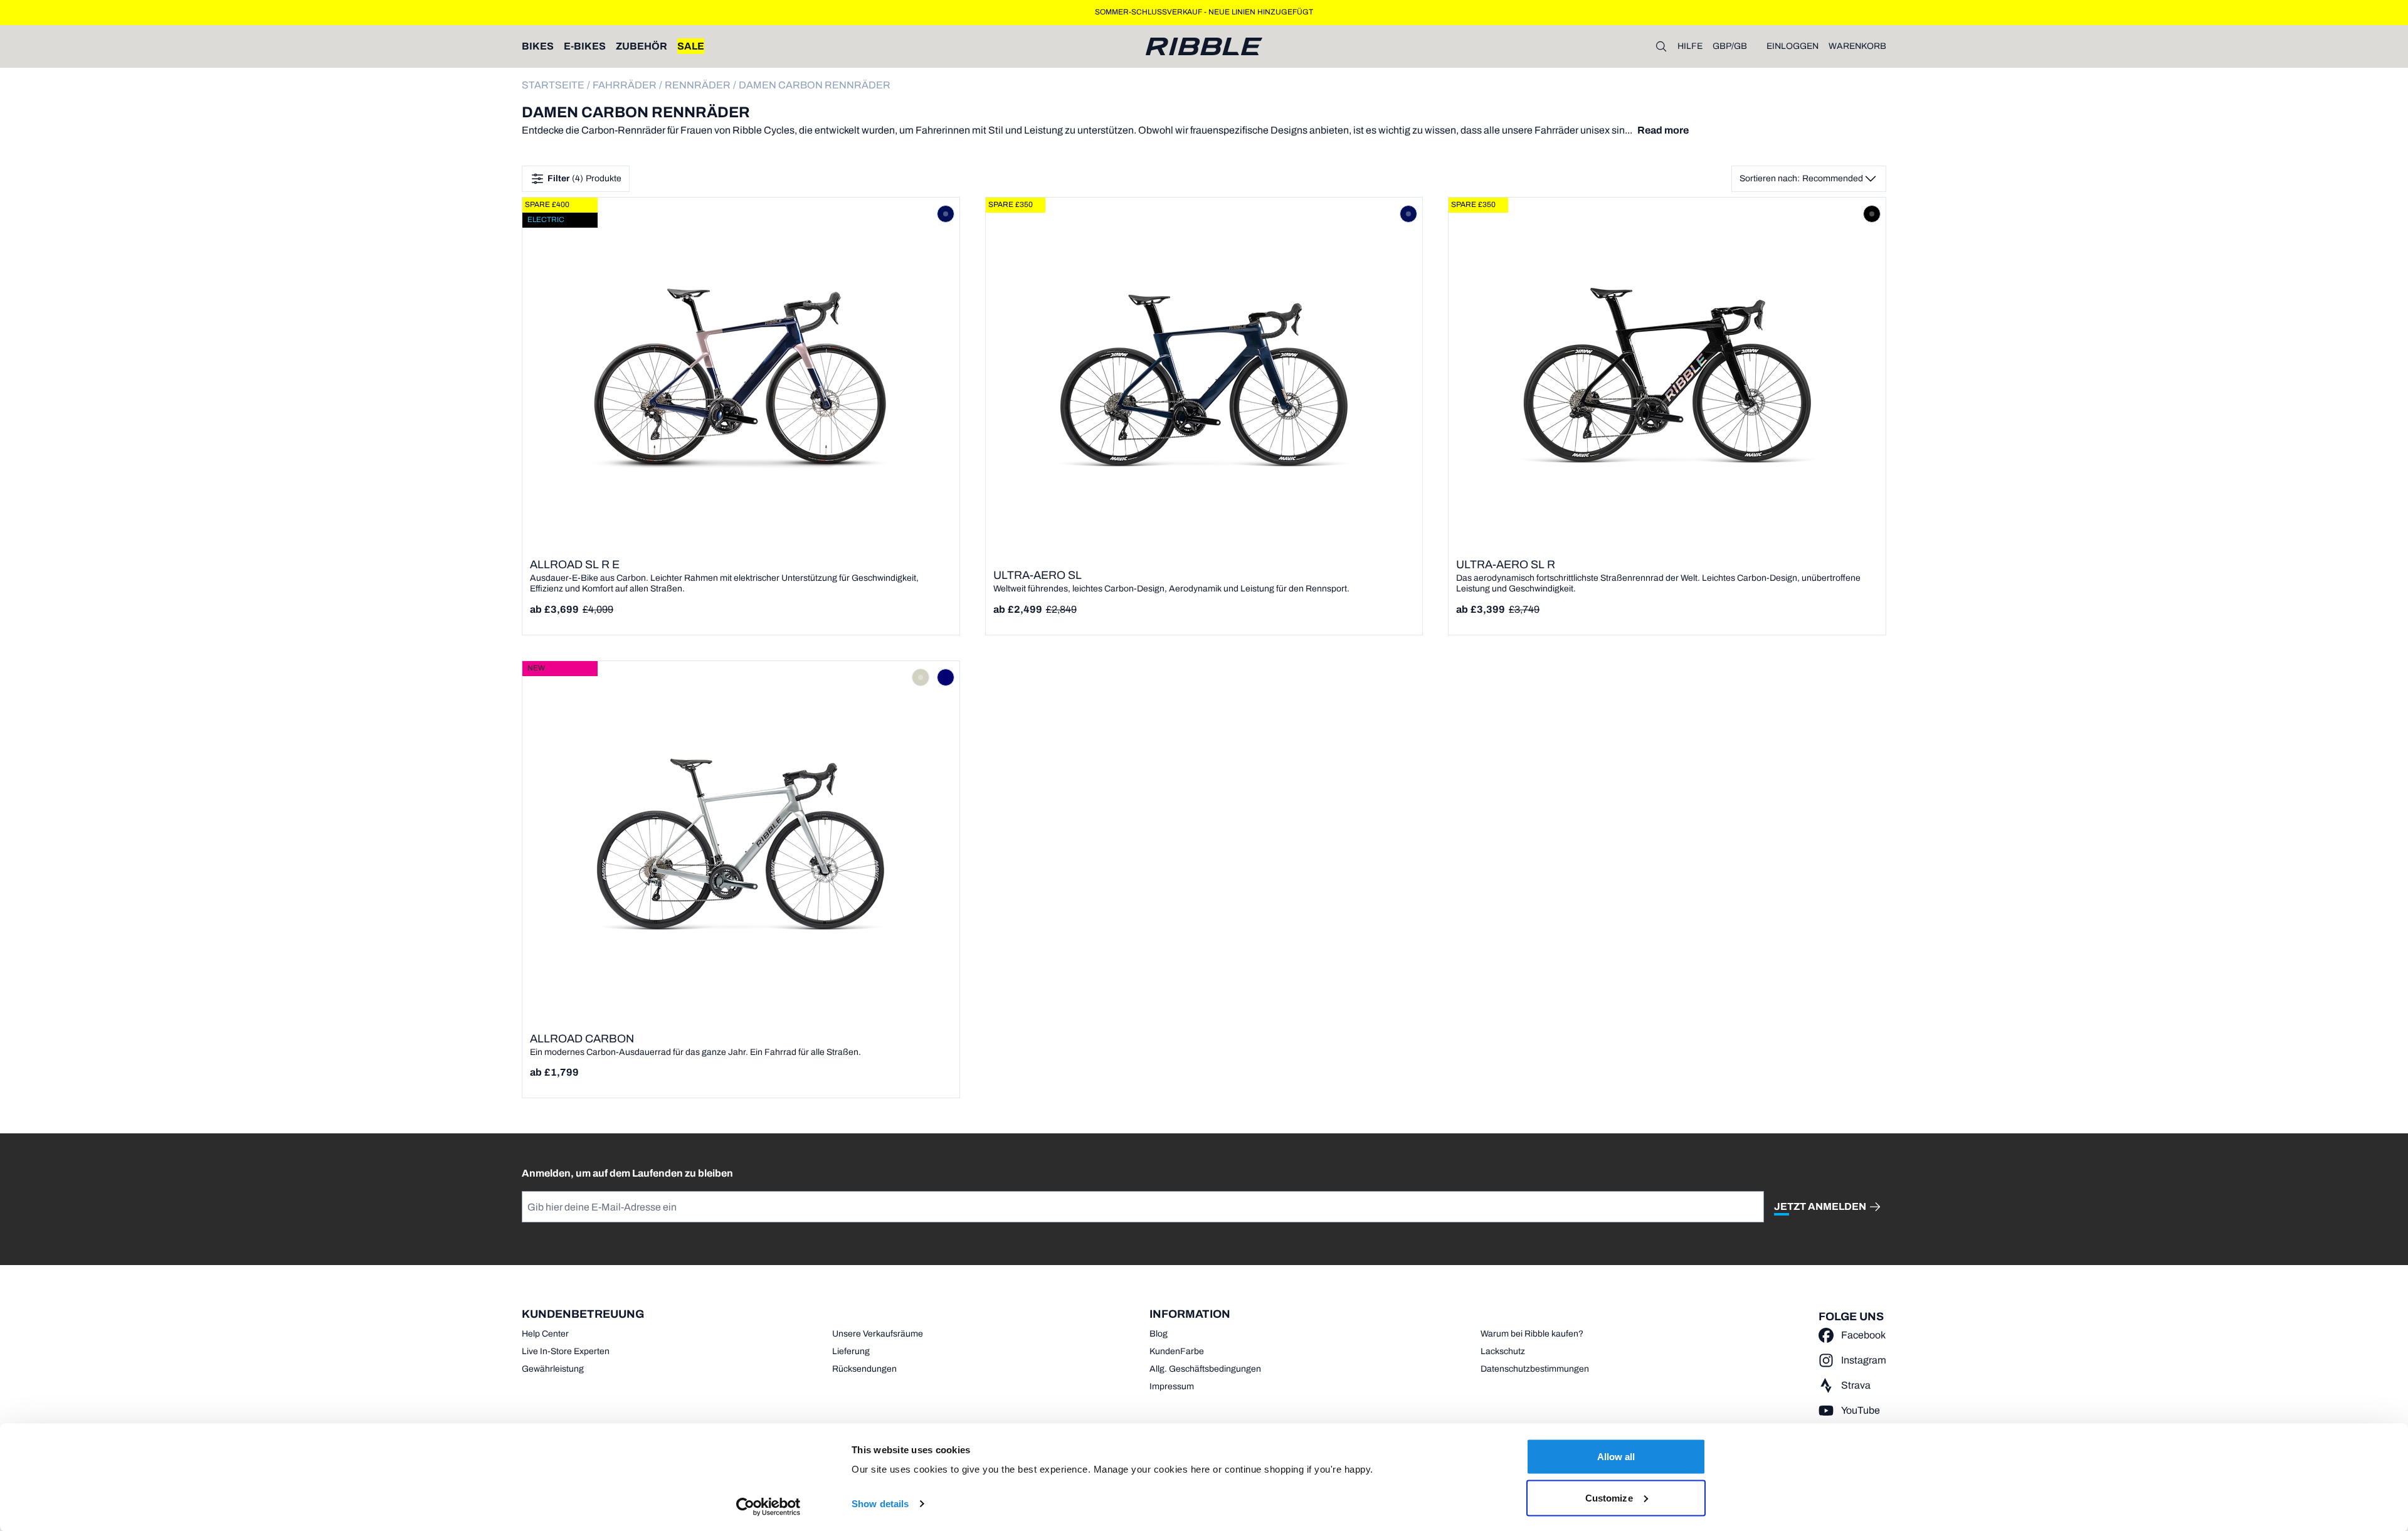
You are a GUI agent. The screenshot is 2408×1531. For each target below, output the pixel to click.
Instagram (1864, 1360)
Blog (1159, 1334)
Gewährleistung (553, 1369)
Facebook (1863, 1335)
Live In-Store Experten (566, 1351)
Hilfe (1690, 46)
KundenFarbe (1177, 1351)
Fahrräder (625, 85)
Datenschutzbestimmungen (1535, 1369)
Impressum (1172, 1386)
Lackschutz (1503, 1351)
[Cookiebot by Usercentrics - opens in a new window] (768, 1507)
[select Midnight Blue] (946, 214)
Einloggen (1793, 46)
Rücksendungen (864, 1369)
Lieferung (851, 1351)
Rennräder (698, 85)
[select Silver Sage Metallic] (921, 677)
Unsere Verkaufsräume (878, 1334)
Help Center (545, 1334)
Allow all (1616, 1457)
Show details (880, 1504)
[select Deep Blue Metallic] (946, 677)
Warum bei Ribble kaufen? (1532, 1334)
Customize (1609, 1497)
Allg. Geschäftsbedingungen (1205, 1369)
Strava (1856, 1385)
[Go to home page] (1204, 46)
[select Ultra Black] (1872, 214)
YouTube (1861, 1410)
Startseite (553, 85)
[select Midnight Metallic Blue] (1408, 214)
